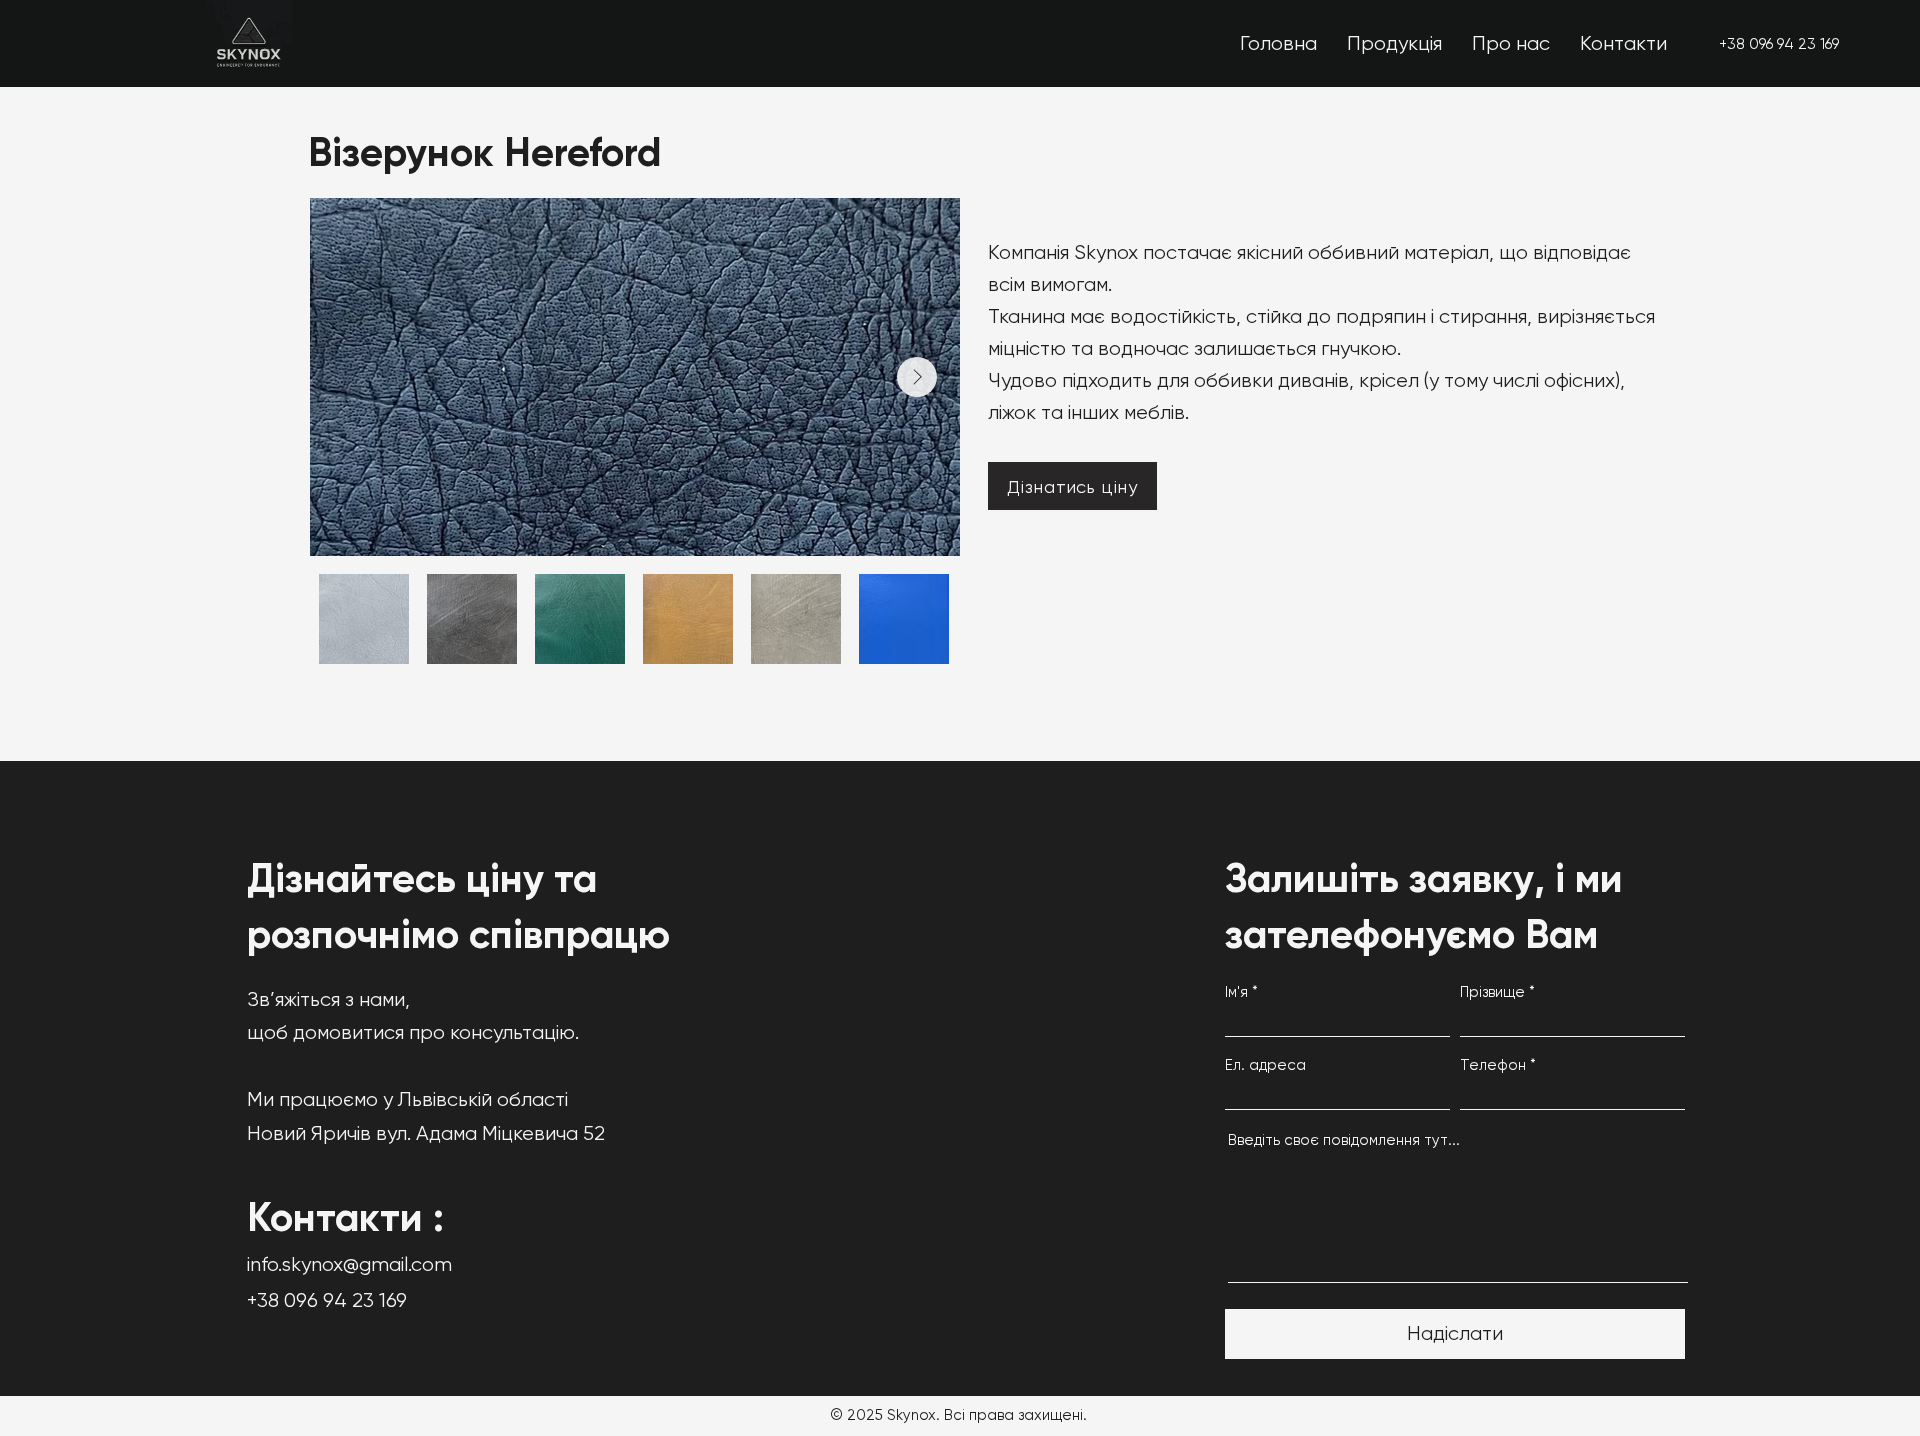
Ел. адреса (1265, 1065)
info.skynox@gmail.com (349, 1264)
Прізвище (1492, 992)
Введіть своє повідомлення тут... (1344, 1140)
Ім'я (1236, 992)
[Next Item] (917, 377)
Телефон (1493, 1065)
